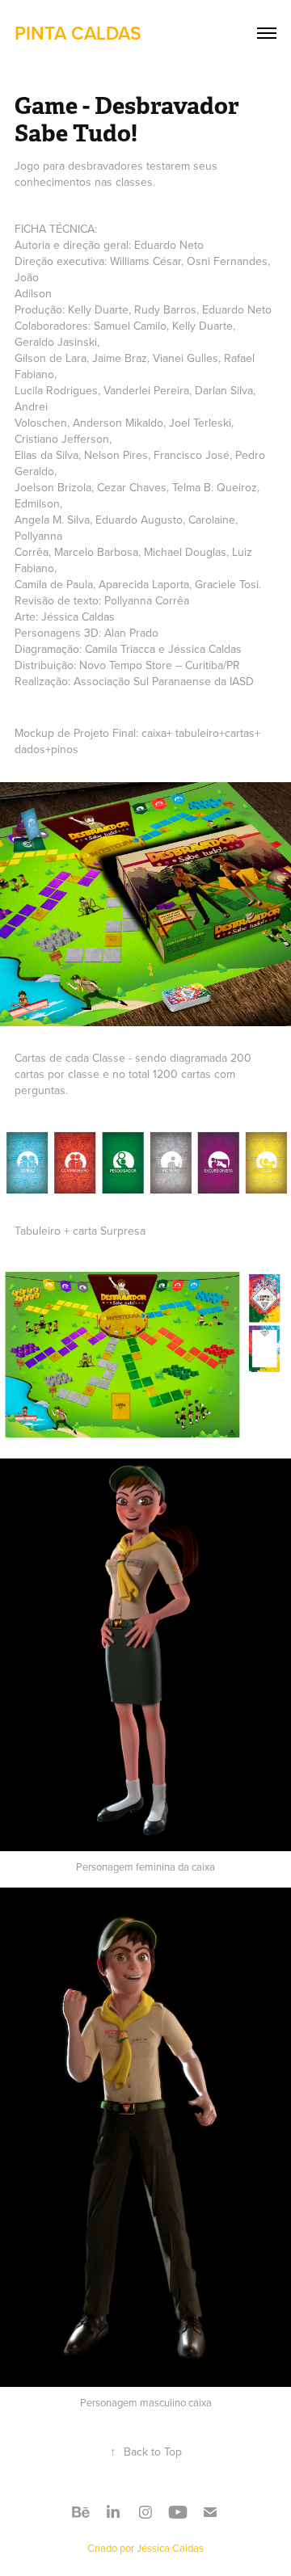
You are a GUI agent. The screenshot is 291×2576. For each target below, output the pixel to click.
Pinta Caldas (78, 33)
